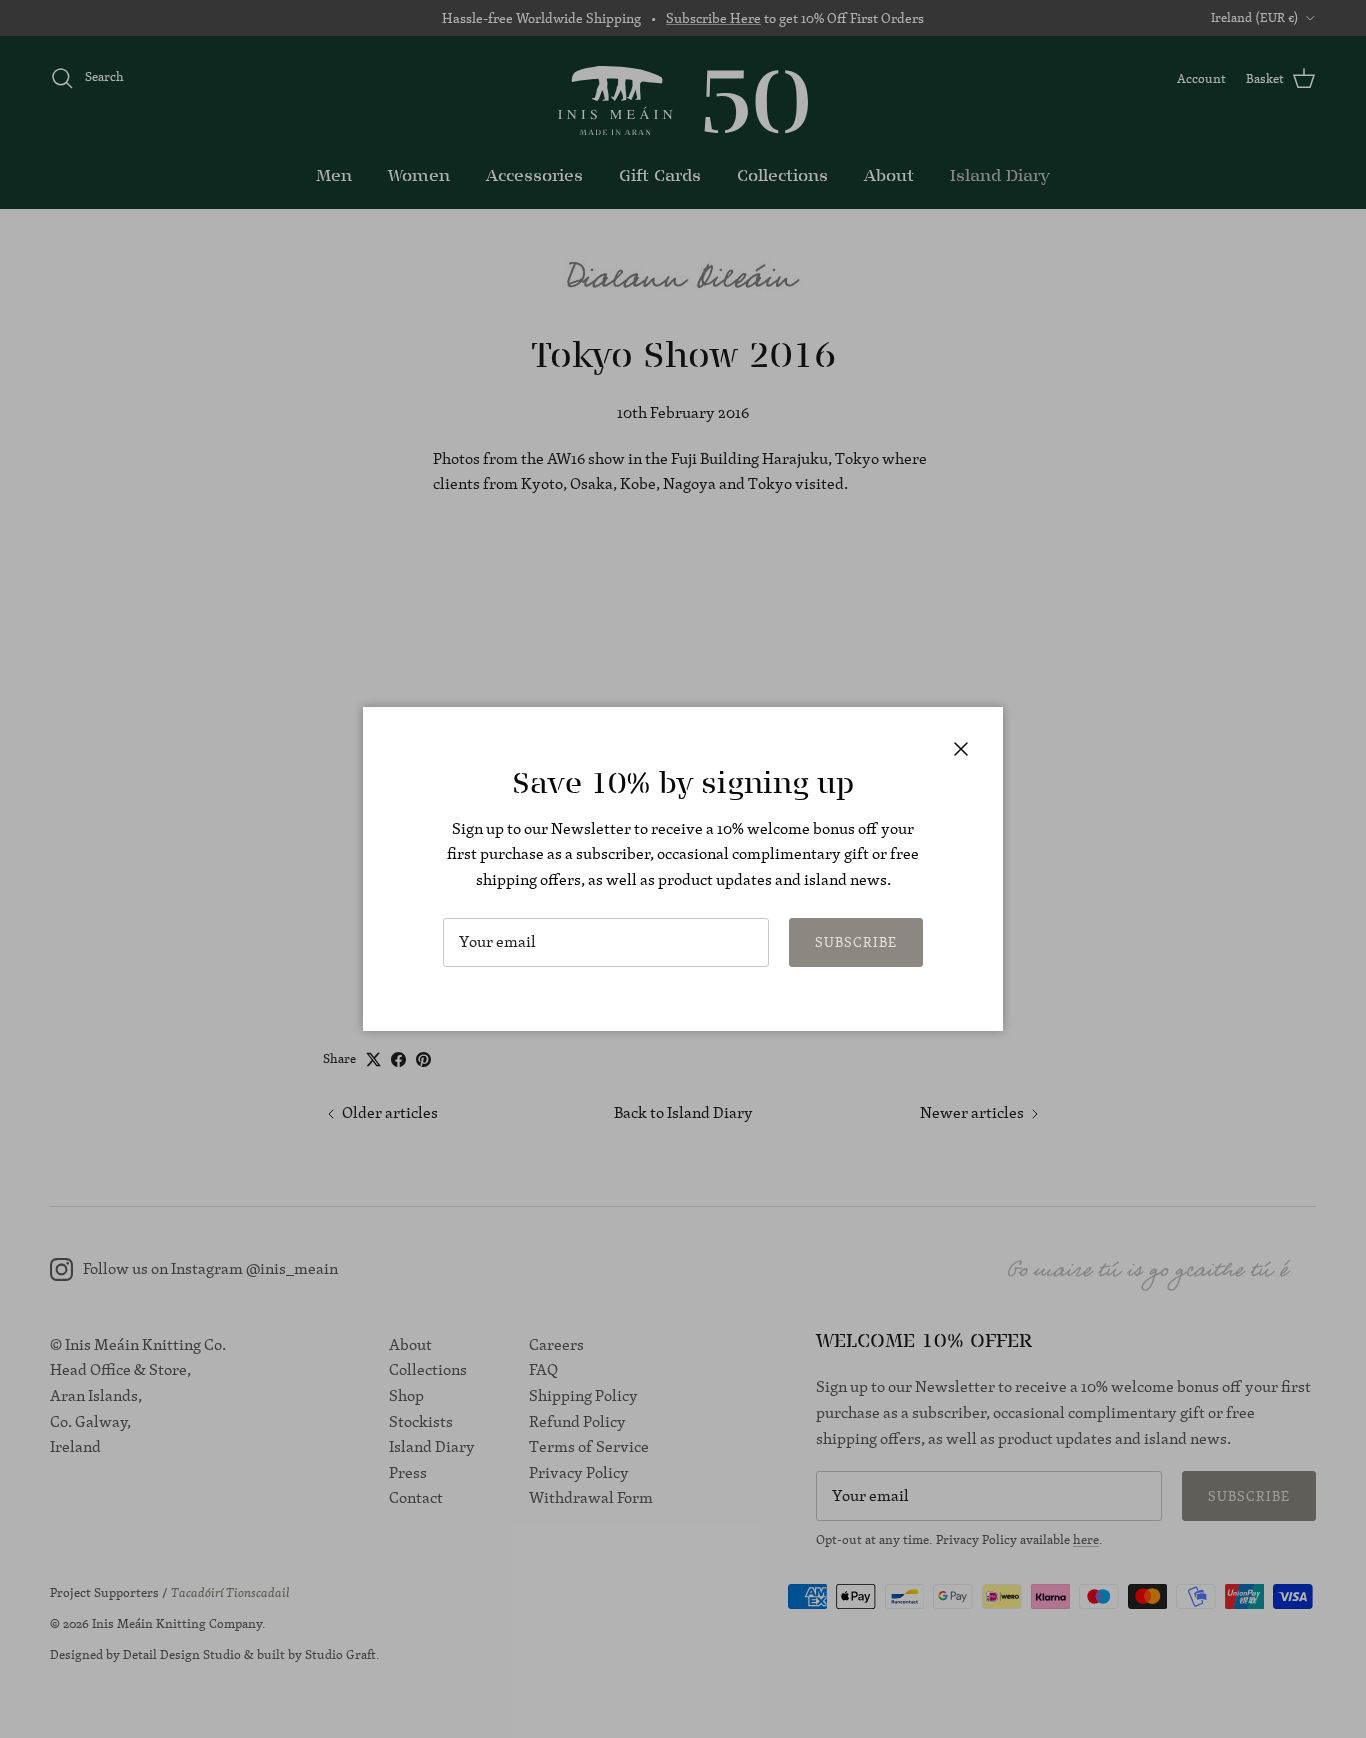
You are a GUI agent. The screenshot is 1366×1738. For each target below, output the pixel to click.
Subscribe (856, 942)
